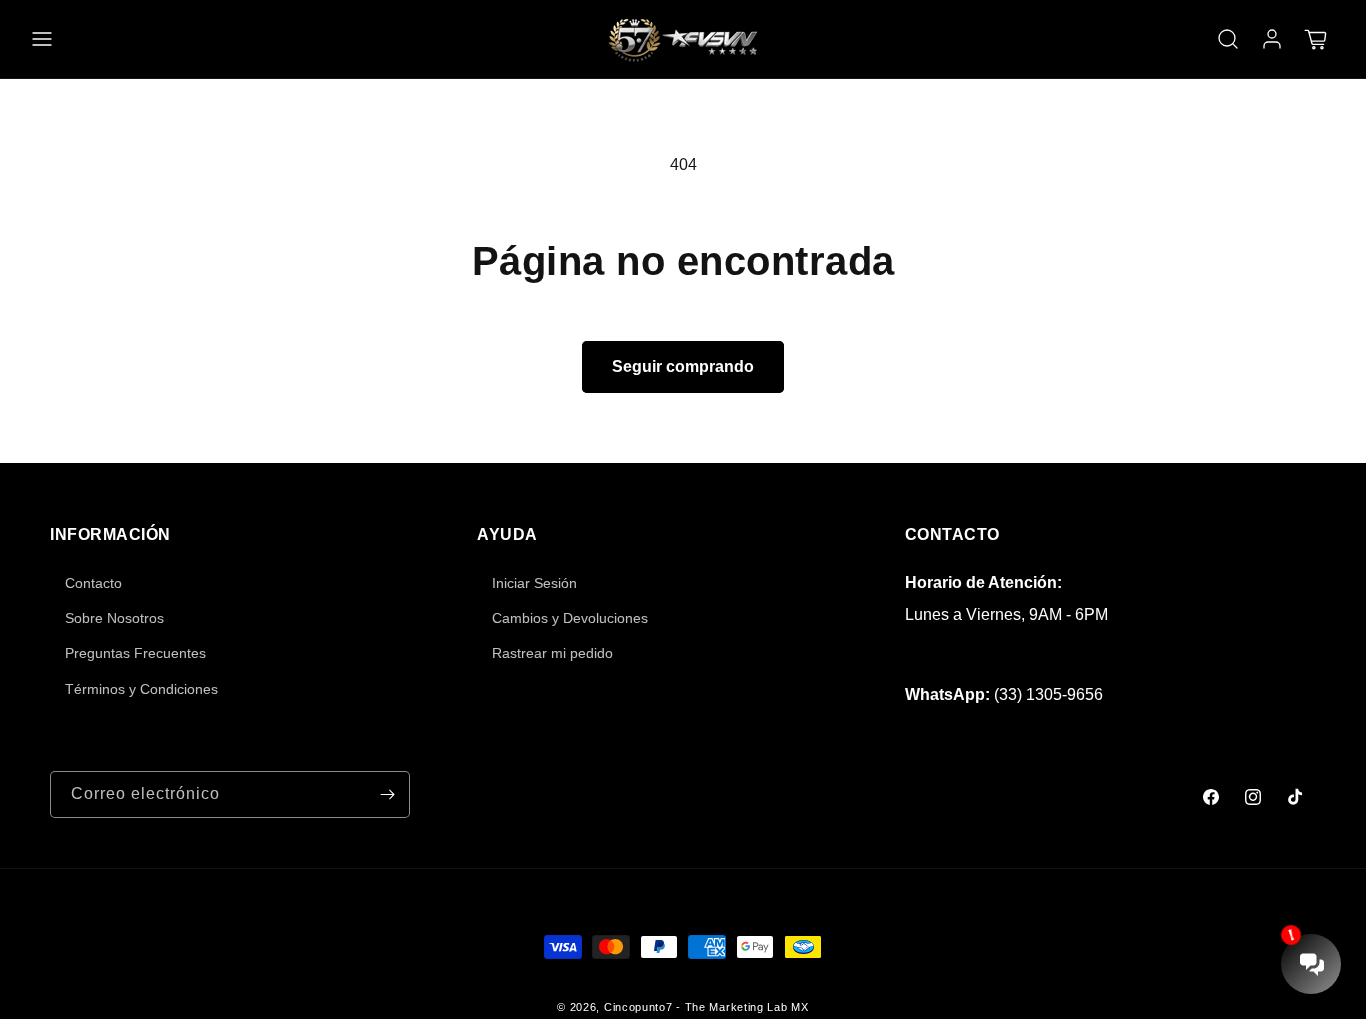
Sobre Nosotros (114, 618)
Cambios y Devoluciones (570, 618)
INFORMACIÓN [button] (110, 534)
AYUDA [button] (507, 534)
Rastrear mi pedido (552, 653)
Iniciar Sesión (534, 583)
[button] (42, 39)
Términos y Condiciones (141, 689)
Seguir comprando (683, 366)
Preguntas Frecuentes (135, 653)
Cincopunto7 (638, 1007)
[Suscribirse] (387, 794)
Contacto (93, 583)
